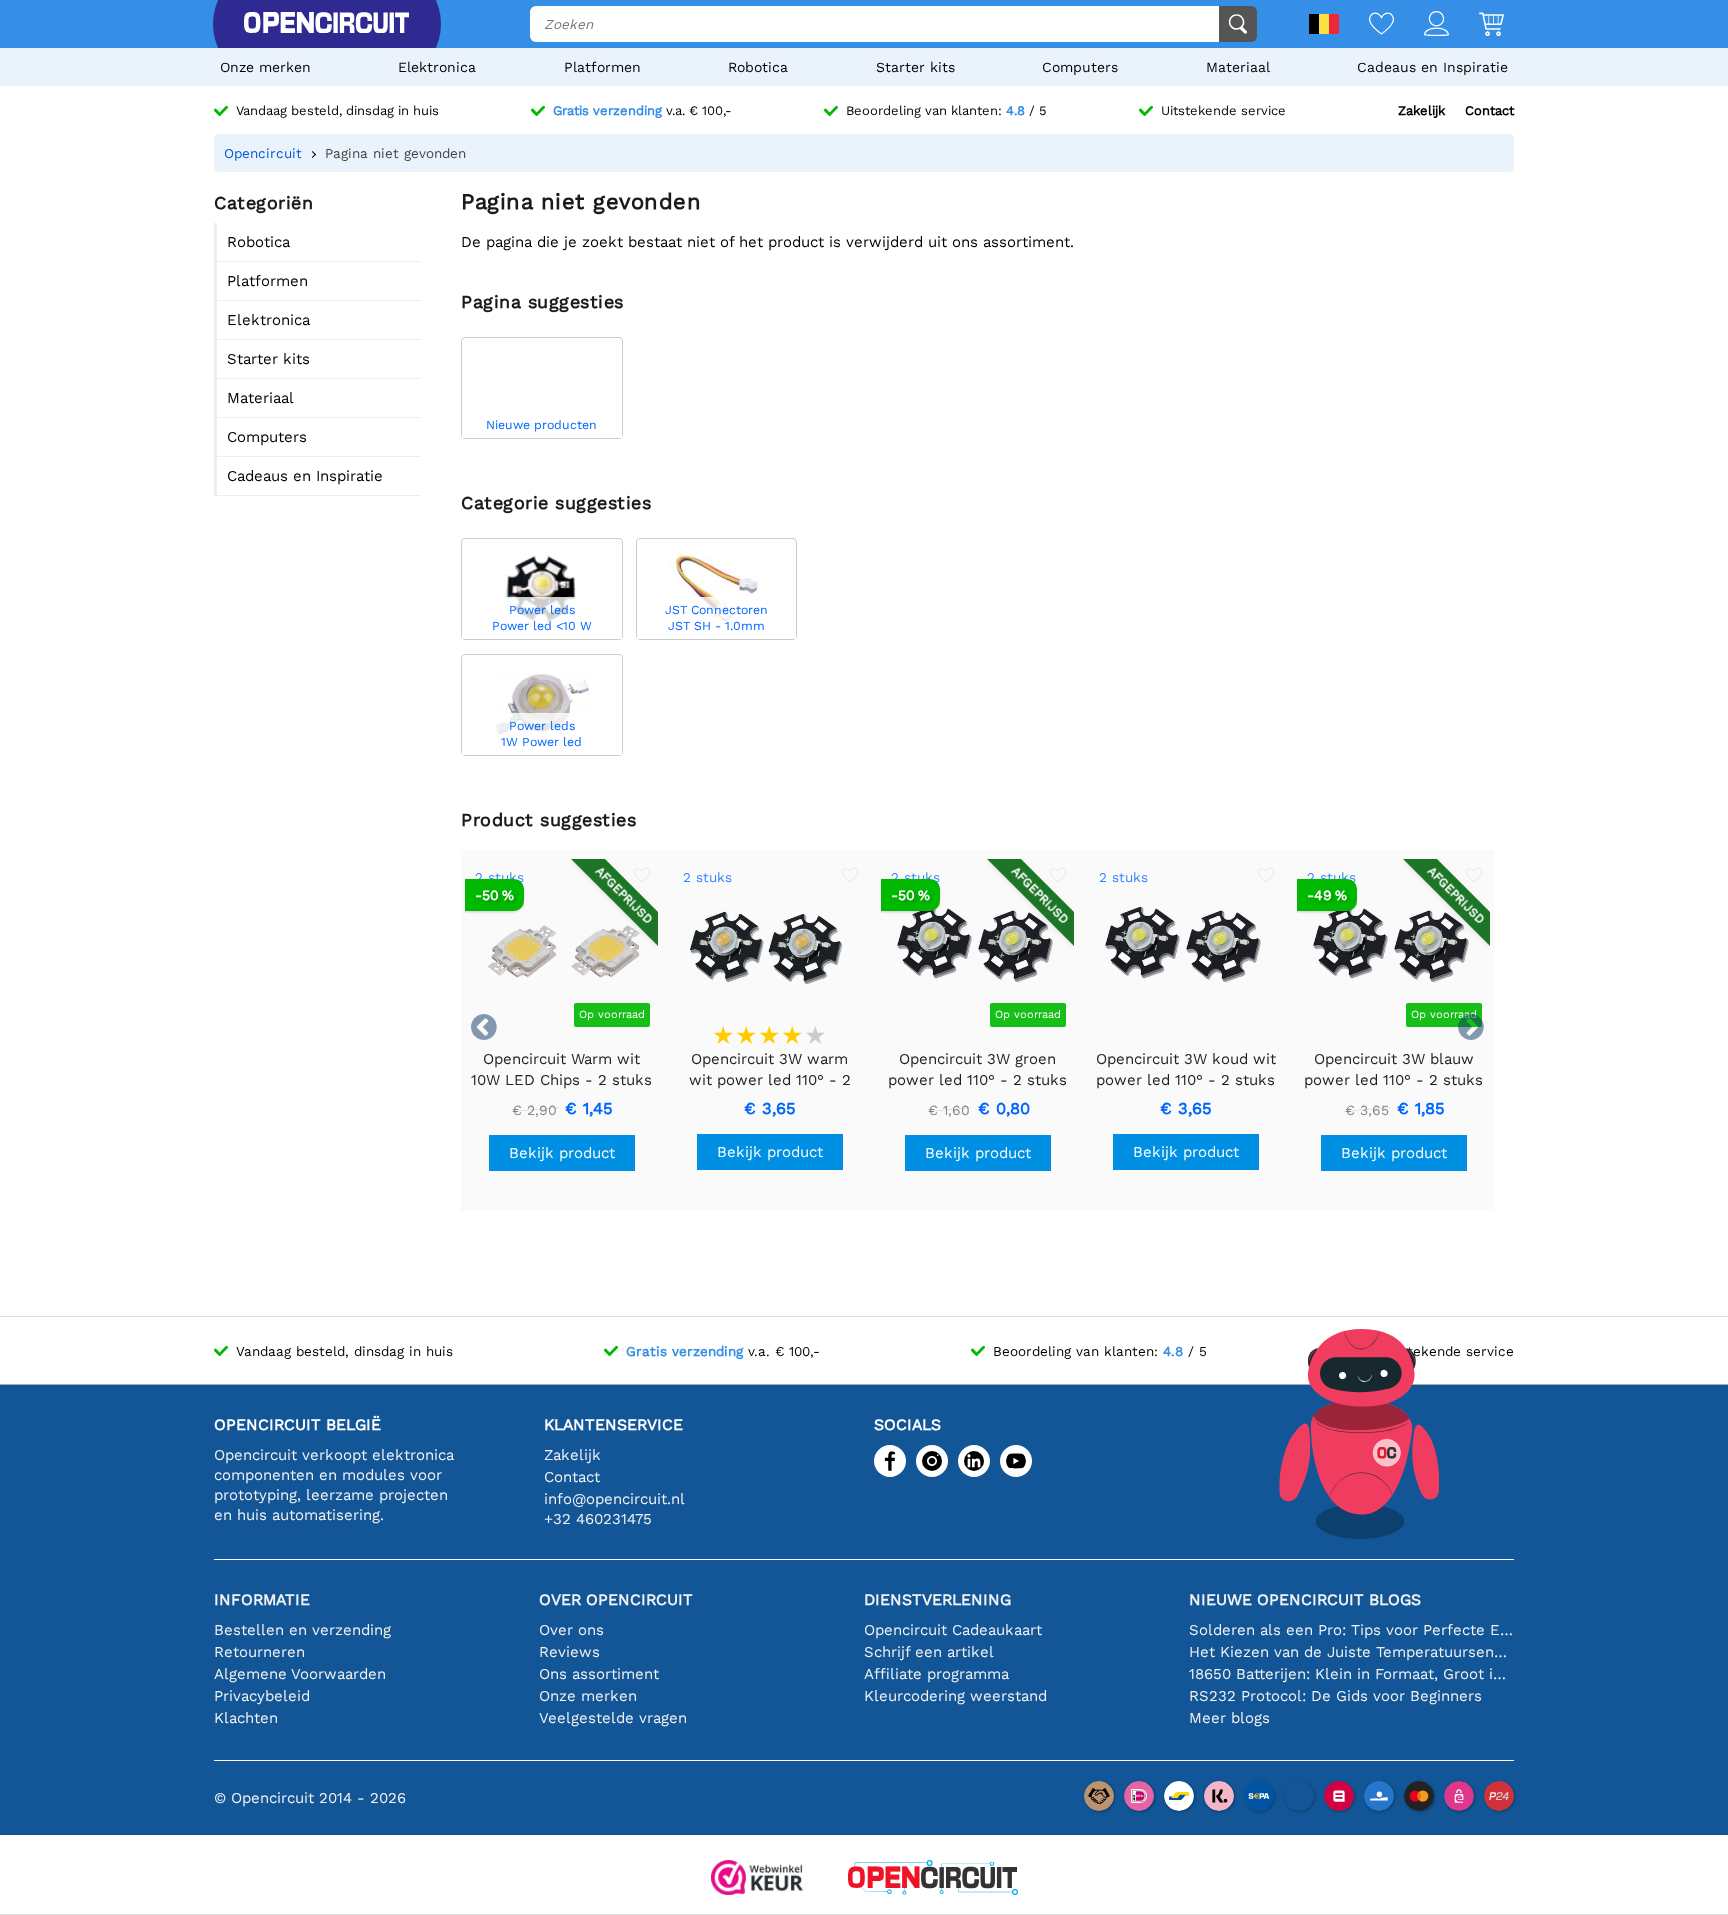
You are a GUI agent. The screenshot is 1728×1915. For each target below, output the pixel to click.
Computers (1080, 67)
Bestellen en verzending (302, 1630)
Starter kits (915, 67)
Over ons (571, 1630)
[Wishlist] (1366, 25)
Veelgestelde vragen (613, 1718)
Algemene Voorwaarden (300, 1674)
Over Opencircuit (616, 1599)
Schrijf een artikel (929, 1652)
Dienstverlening (937, 1599)
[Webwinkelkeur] (757, 1879)
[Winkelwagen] (1476, 25)
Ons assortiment (599, 1674)
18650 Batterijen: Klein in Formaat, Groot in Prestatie (1351, 1674)
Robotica (758, 67)
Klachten (246, 1718)
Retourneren (259, 1652)
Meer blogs (1229, 1718)
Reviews (569, 1652)
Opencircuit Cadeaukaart (953, 1630)
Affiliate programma (936, 1674)
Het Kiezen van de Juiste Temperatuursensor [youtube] (1351, 1652)
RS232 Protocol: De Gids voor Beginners (1335, 1696)
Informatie (262, 1599)
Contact (1489, 110)
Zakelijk (1421, 110)
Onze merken (265, 67)
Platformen (602, 67)
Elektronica (437, 67)
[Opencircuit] (326, 24)
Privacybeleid (262, 1696)
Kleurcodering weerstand (955, 1696)
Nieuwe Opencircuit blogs (1305, 1599)
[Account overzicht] (1421, 25)
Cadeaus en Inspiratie (1432, 67)
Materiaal (1238, 67)
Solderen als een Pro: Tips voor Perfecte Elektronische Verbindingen (1351, 1630)
